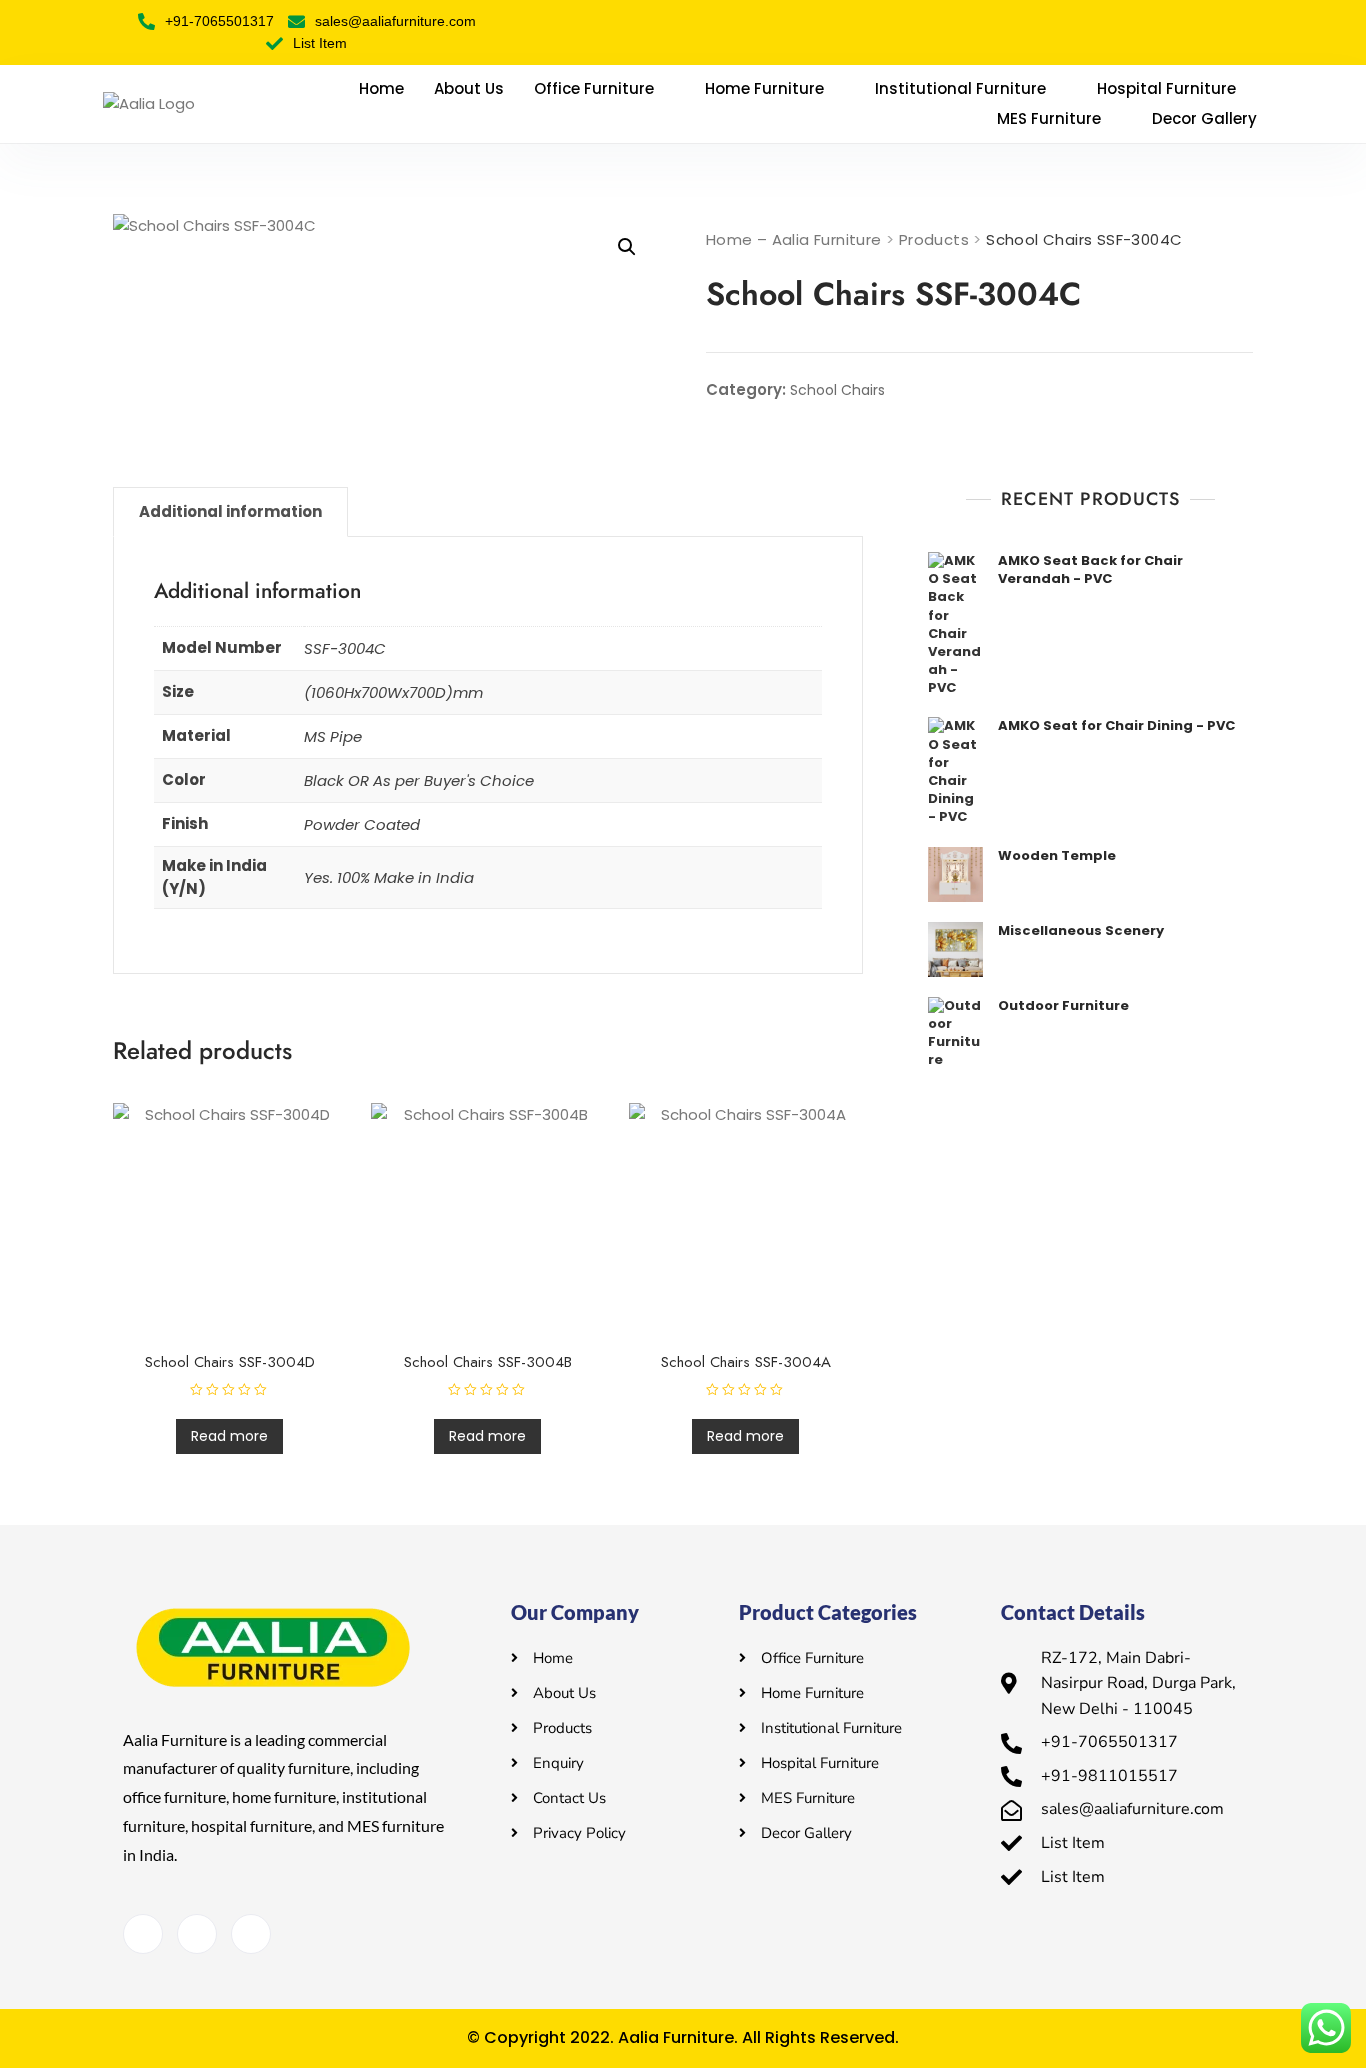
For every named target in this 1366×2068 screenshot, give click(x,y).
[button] (627, 247)
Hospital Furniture (1166, 88)
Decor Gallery (1204, 118)
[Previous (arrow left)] (35, 1034)
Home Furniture (764, 88)
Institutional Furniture (960, 88)
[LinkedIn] (197, 1934)
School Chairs (837, 390)
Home (381, 88)
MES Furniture (1049, 118)
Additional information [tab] (230, 511)
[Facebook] (143, 1934)
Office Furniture (594, 88)
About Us (469, 88)
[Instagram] (251, 1934)
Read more (229, 1436)
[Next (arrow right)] (1331, 1034)
